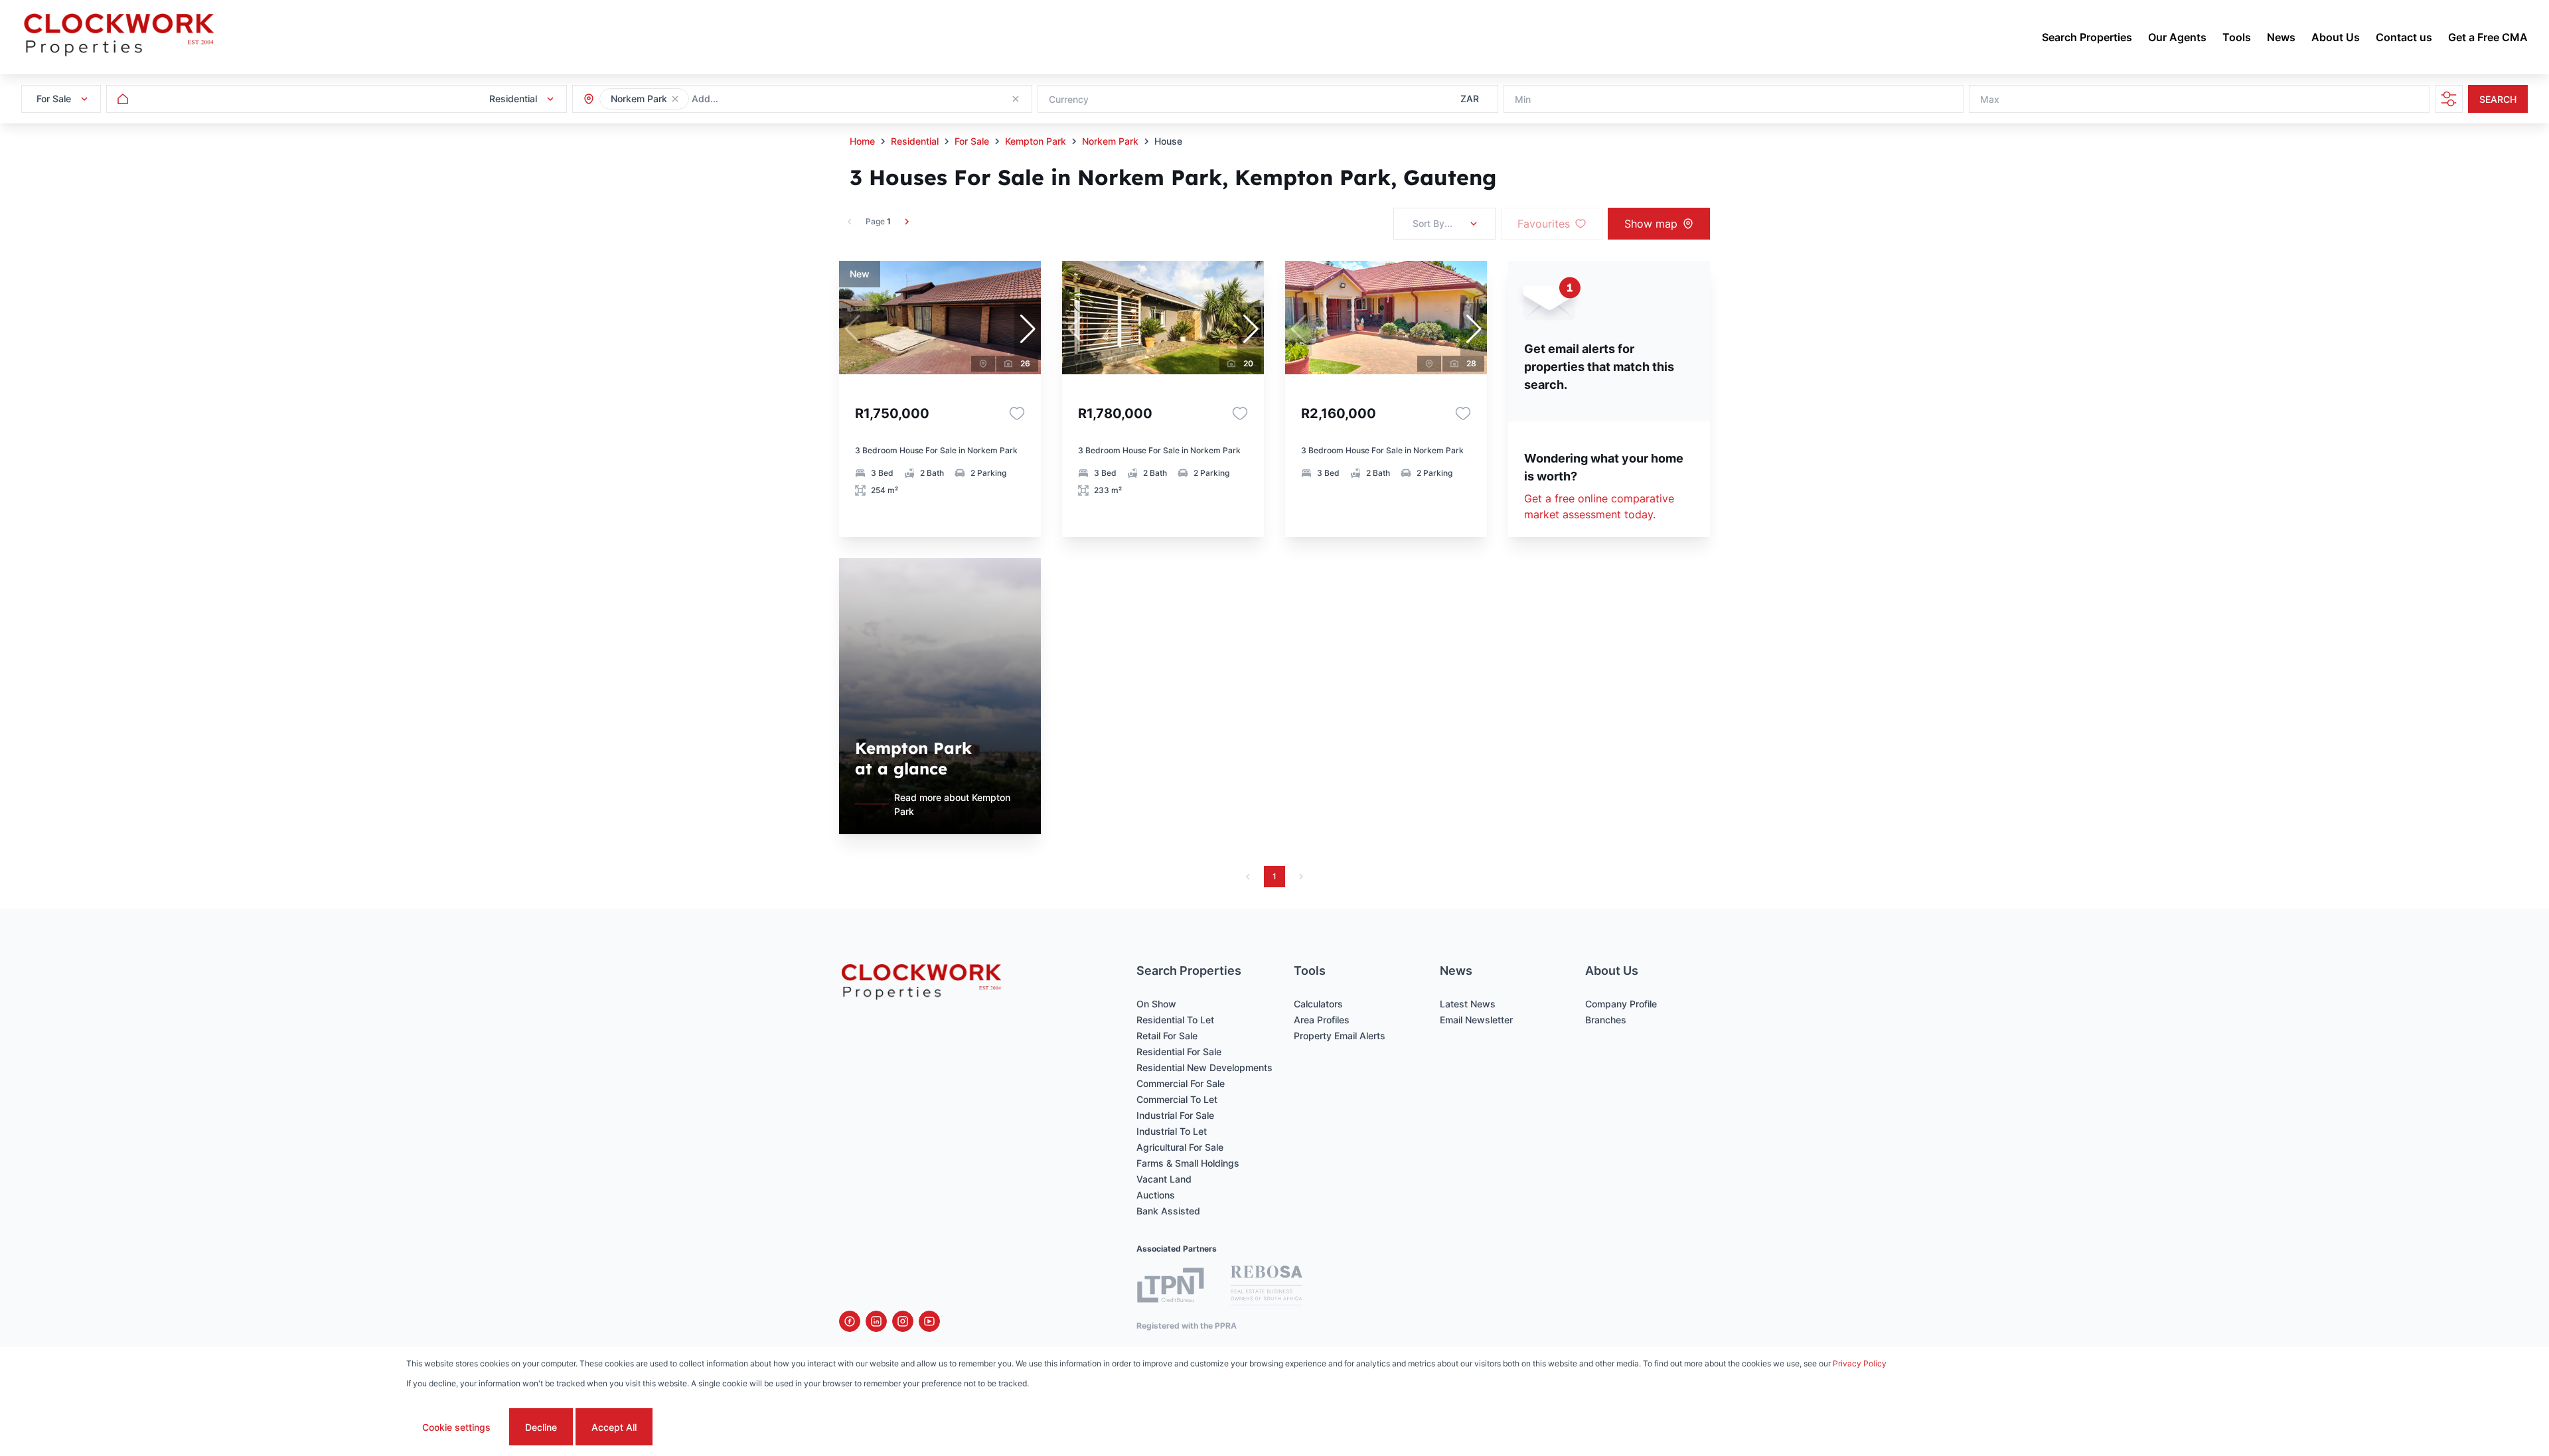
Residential (915, 141)
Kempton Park (1036, 141)
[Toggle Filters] (2449, 99)
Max (1990, 99)
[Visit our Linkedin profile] (876, 1321)
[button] (675, 99)
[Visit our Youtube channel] (929, 1321)
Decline (541, 1427)
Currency (1069, 99)
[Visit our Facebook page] (850, 1321)
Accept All (614, 1427)
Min (1523, 99)
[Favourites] (1017, 413)
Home (862, 141)
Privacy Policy (1860, 1363)
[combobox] (764, 99)
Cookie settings (456, 1427)
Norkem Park (1110, 141)
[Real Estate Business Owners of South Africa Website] (1267, 1287)
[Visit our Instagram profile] (903, 1321)
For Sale (972, 141)
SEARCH (2498, 99)
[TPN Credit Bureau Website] (1170, 1287)
